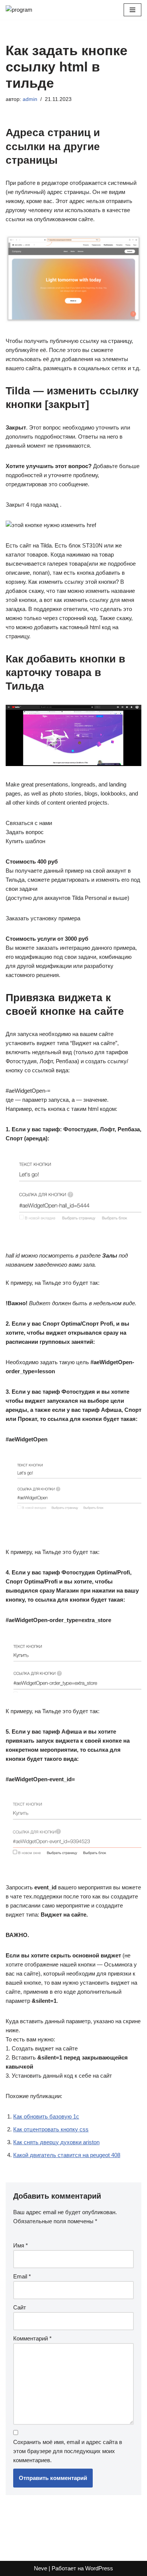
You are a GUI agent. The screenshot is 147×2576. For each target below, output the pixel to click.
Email (22, 2276)
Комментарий (32, 2338)
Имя (21, 2245)
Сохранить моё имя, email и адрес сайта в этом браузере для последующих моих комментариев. (68, 2451)
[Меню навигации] (132, 10)
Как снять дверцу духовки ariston (56, 2142)
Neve (41, 2568)
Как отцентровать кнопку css (51, 2129)
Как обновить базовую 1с (46, 2116)
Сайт (20, 2307)
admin (30, 99)
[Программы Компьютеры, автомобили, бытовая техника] (28, 10)
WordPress (99, 2568)
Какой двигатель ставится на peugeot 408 (67, 2155)
